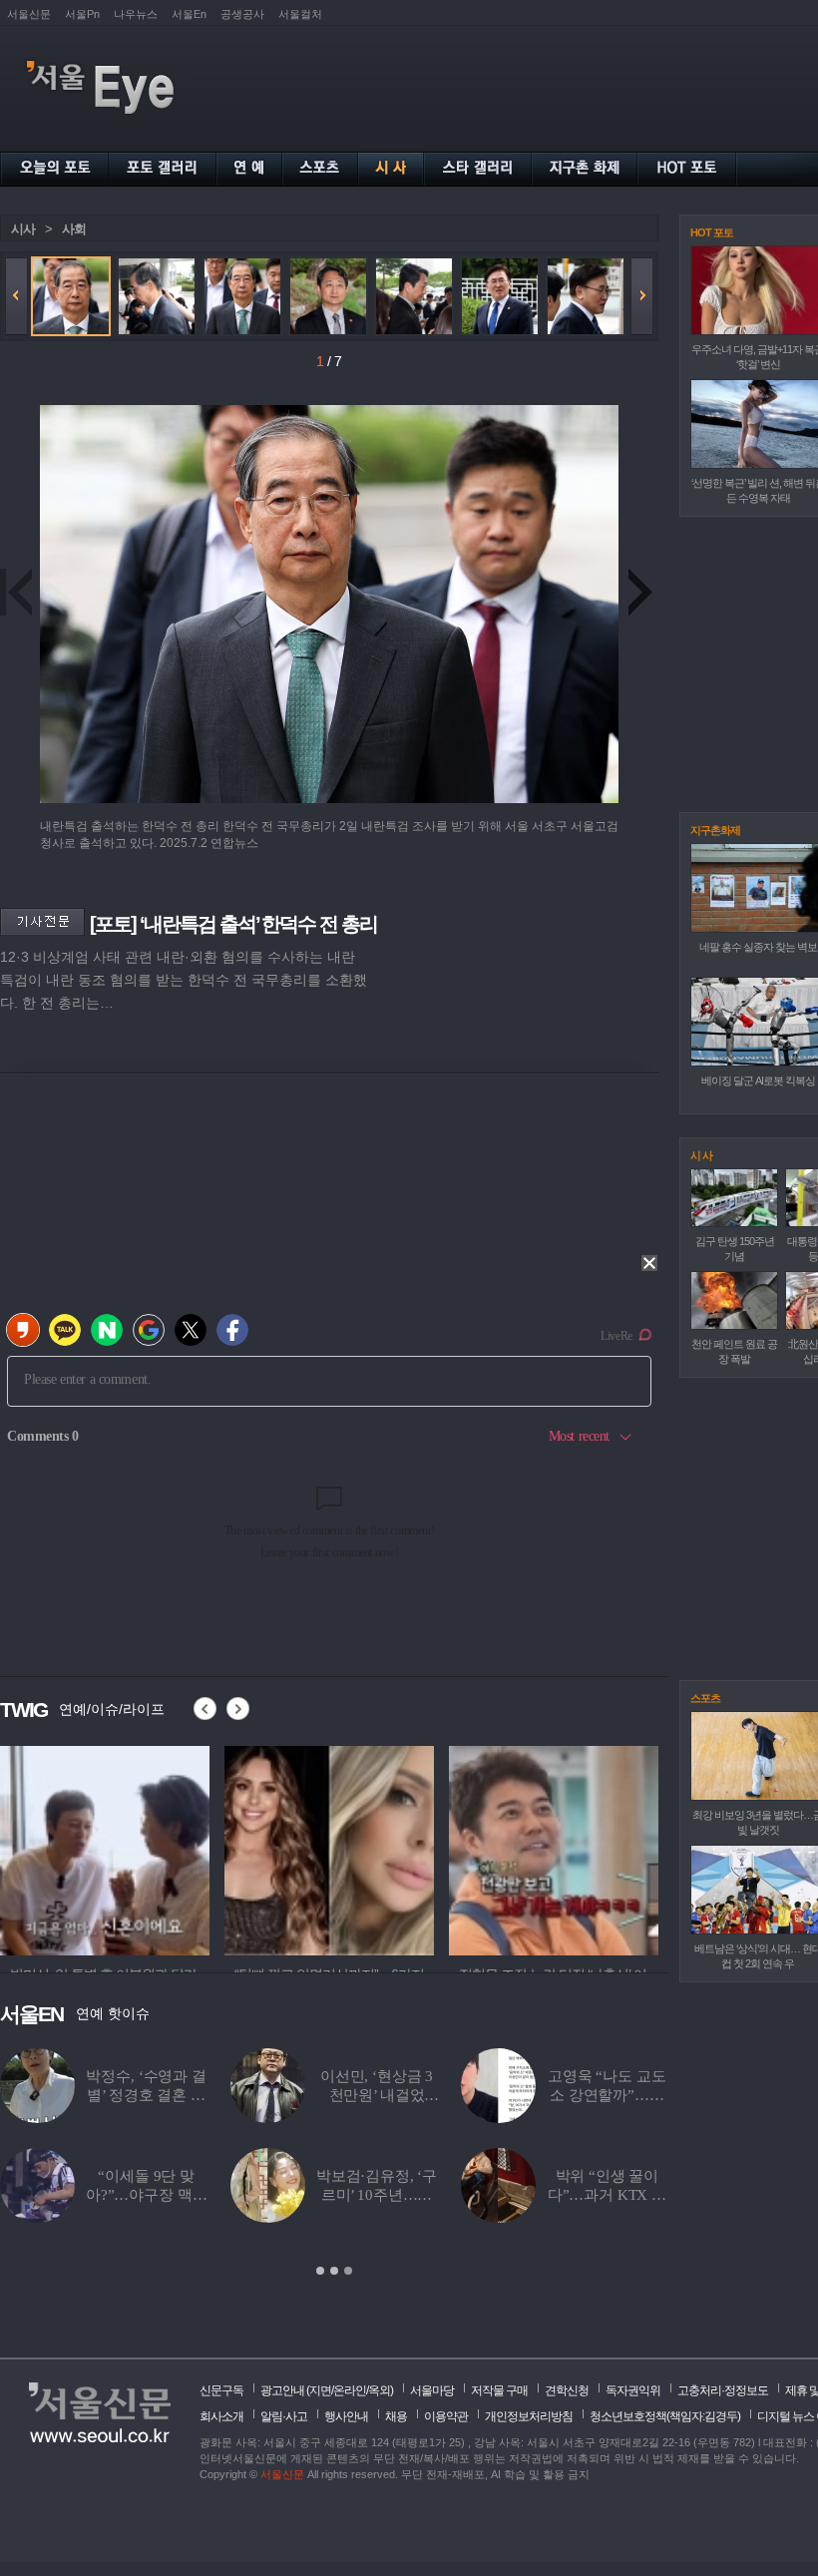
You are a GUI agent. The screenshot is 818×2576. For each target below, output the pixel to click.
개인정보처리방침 (529, 2416)
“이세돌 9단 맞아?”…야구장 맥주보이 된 (147, 2195)
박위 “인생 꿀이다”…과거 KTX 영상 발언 (607, 2195)
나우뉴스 (136, 14)
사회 (74, 229)
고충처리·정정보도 (723, 2390)
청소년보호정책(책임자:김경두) (665, 2416)
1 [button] (320, 2271)
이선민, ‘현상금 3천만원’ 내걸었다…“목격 (377, 2095)
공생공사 (242, 14)
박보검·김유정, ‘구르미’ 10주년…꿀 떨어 (377, 2195)
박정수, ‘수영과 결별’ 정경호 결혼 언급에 (146, 2095)
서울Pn (82, 14)
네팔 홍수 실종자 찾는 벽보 (758, 947)
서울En (189, 14)
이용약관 (446, 2416)
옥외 (379, 2390)
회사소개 (221, 2416)
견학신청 (567, 2390)
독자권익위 (633, 2390)
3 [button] (348, 2271)
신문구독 (221, 2390)
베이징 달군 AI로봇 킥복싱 (758, 1080)
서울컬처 (300, 14)
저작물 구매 (499, 2390)
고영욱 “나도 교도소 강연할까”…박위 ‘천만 (607, 2095)
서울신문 (29, 14)
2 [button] (334, 2271)
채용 (396, 2416)
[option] (105, 1848)
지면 (320, 2390)
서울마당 (432, 2390)
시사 (23, 229)
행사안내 (346, 2416)
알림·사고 (284, 2416)
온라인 (350, 2390)
